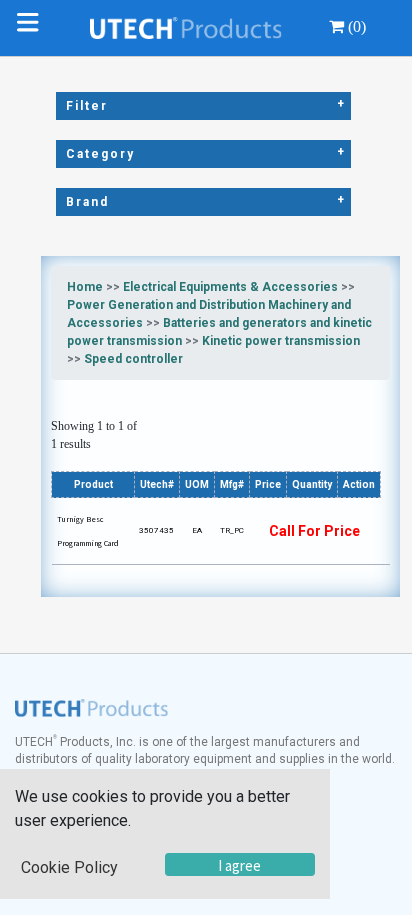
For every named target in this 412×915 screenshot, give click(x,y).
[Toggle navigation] (32, 28)
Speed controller (133, 359)
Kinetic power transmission (281, 341)
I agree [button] (239, 865)
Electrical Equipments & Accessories (230, 287)
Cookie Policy (69, 867)
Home (85, 287)
